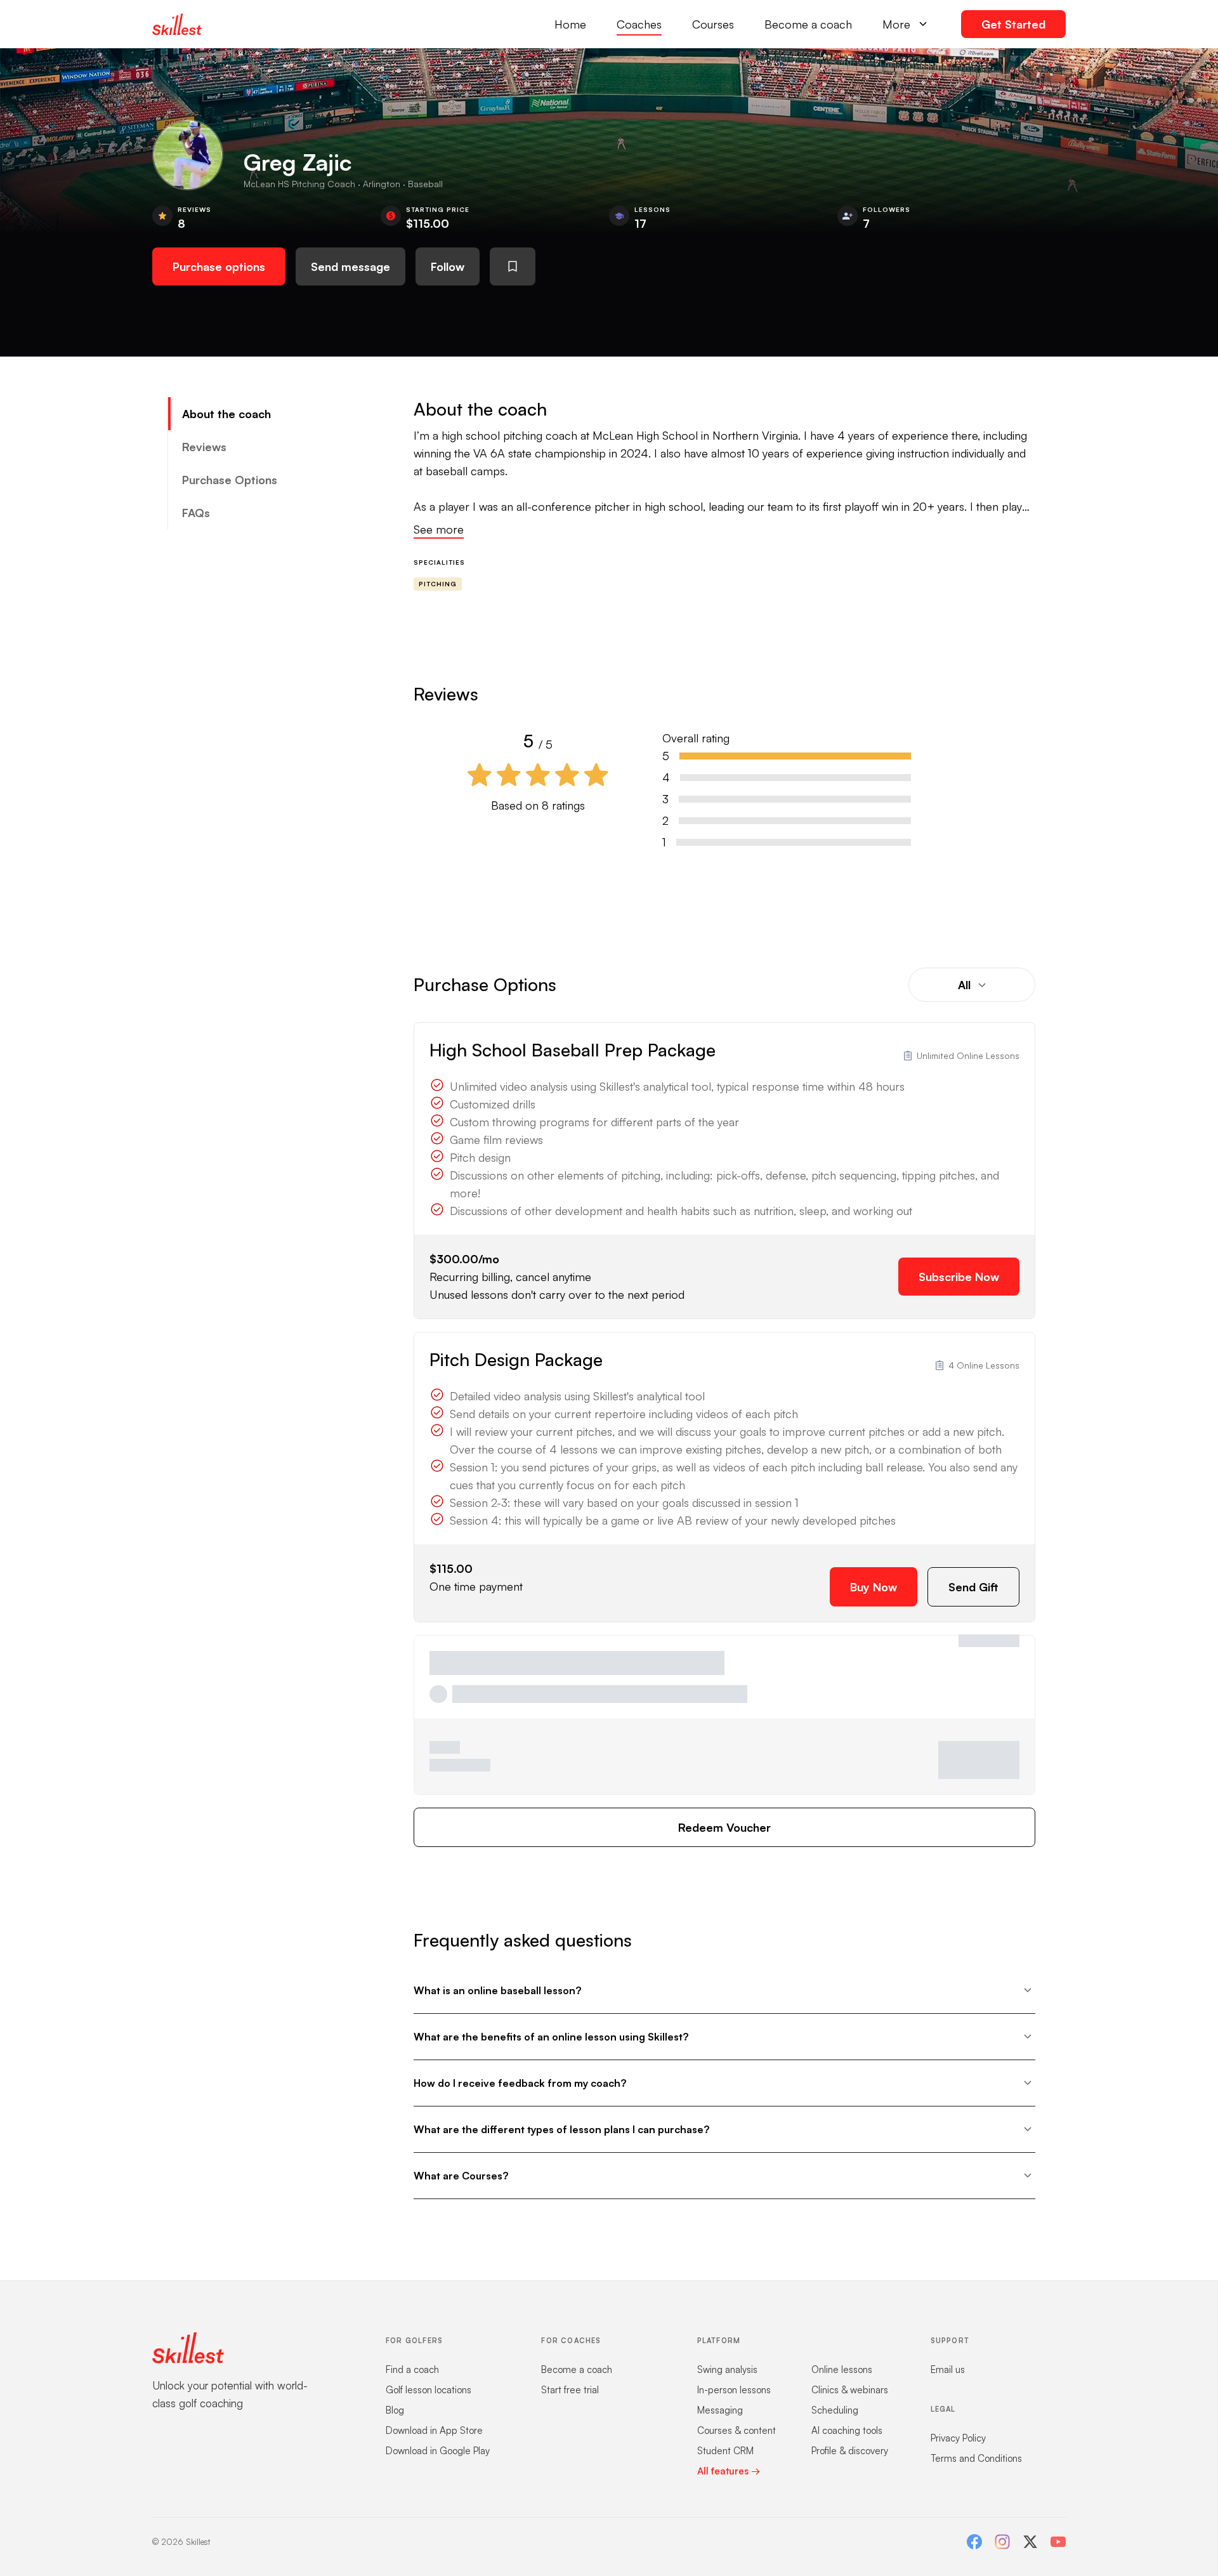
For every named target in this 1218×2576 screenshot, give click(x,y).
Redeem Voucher (724, 1827)
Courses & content (737, 2430)
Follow (448, 266)
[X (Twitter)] (1030, 2542)
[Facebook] (974, 2542)
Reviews (204, 447)
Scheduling (835, 2410)
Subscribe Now (959, 1277)
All (964, 985)
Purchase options (219, 266)
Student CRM (725, 2451)
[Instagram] (1002, 2542)
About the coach (226, 414)
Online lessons (842, 2369)
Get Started (1013, 24)
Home (570, 24)
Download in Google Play (438, 2451)
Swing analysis (727, 2369)
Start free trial (570, 2390)
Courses (713, 24)
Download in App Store (434, 2430)
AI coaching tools (847, 2430)
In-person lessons (734, 2390)
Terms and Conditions (976, 2458)
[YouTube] (1058, 2542)
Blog (395, 2410)
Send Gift (973, 1587)
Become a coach (808, 24)
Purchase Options (230, 480)
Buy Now (874, 1587)
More (896, 24)
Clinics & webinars (850, 2390)
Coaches (639, 24)
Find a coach (412, 2369)
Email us (948, 2369)
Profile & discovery (850, 2451)
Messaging (720, 2410)
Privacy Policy (958, 2438)
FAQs (196, 513)
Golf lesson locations (429, 2390)
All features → (729, 2471)
